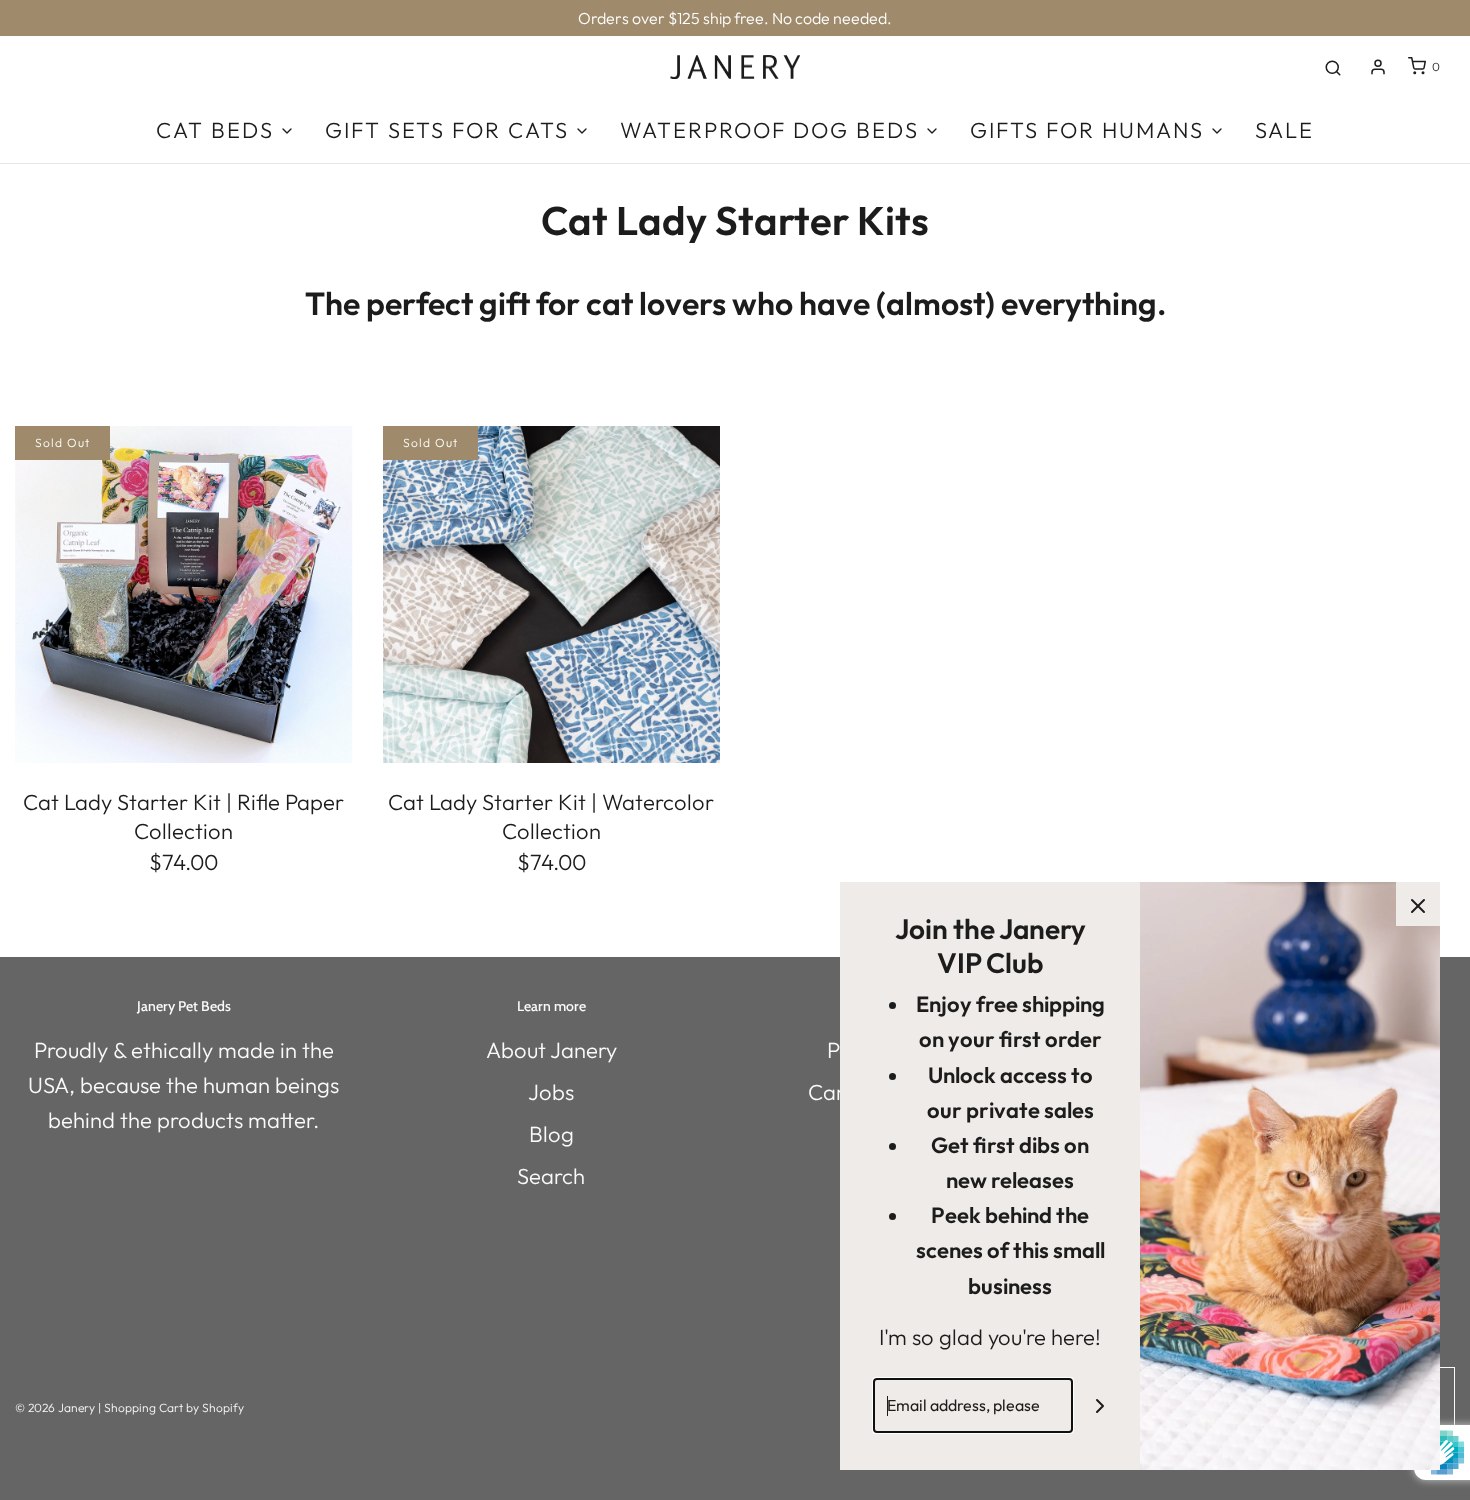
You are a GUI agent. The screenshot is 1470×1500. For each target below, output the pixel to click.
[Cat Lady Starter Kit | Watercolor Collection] (552, 595)
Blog (551, 1134)
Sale (1284, 130)
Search (551, 1176)
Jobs (551, 1092)
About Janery (551, 1050)
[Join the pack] (1100, 1405)
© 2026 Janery (55, 1407)
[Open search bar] (1333, 67)
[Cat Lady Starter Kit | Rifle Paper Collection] (184, 595)
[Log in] (1378, 67)
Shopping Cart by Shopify (174, 1407)
